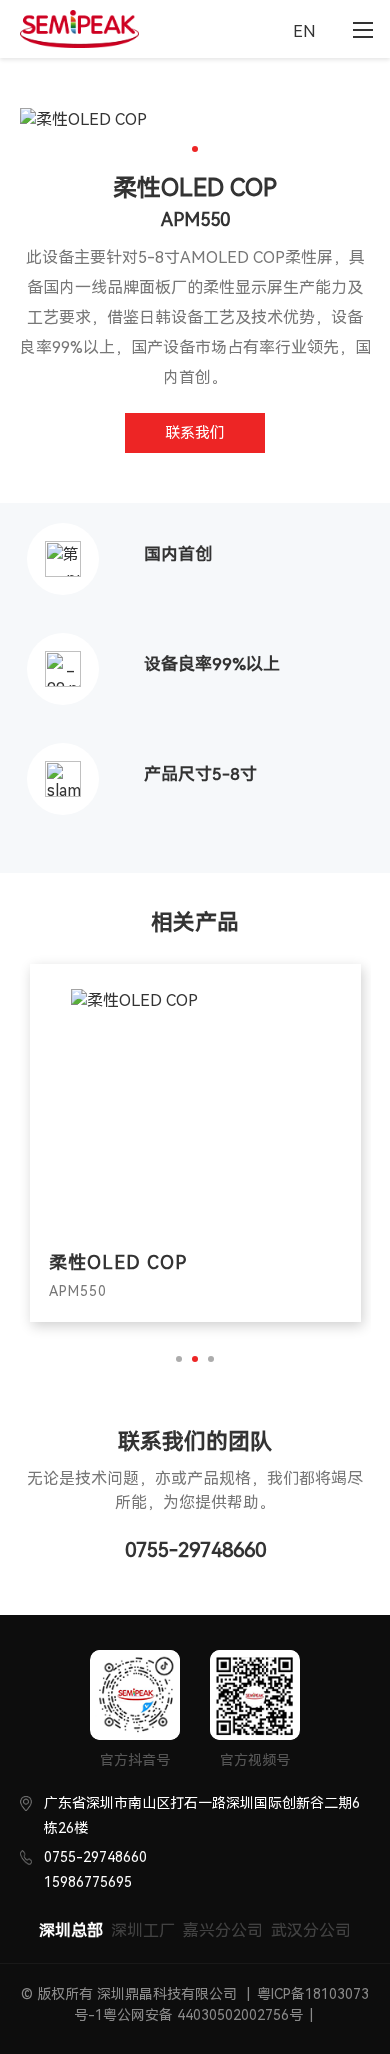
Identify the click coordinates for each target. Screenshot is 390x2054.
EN (304, 31)
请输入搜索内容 (263, 32)
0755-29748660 (195, 1550)
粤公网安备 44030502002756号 (203, 2015)
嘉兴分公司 (223, 1930)
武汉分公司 (311, 1930)
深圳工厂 (143, 1930)
